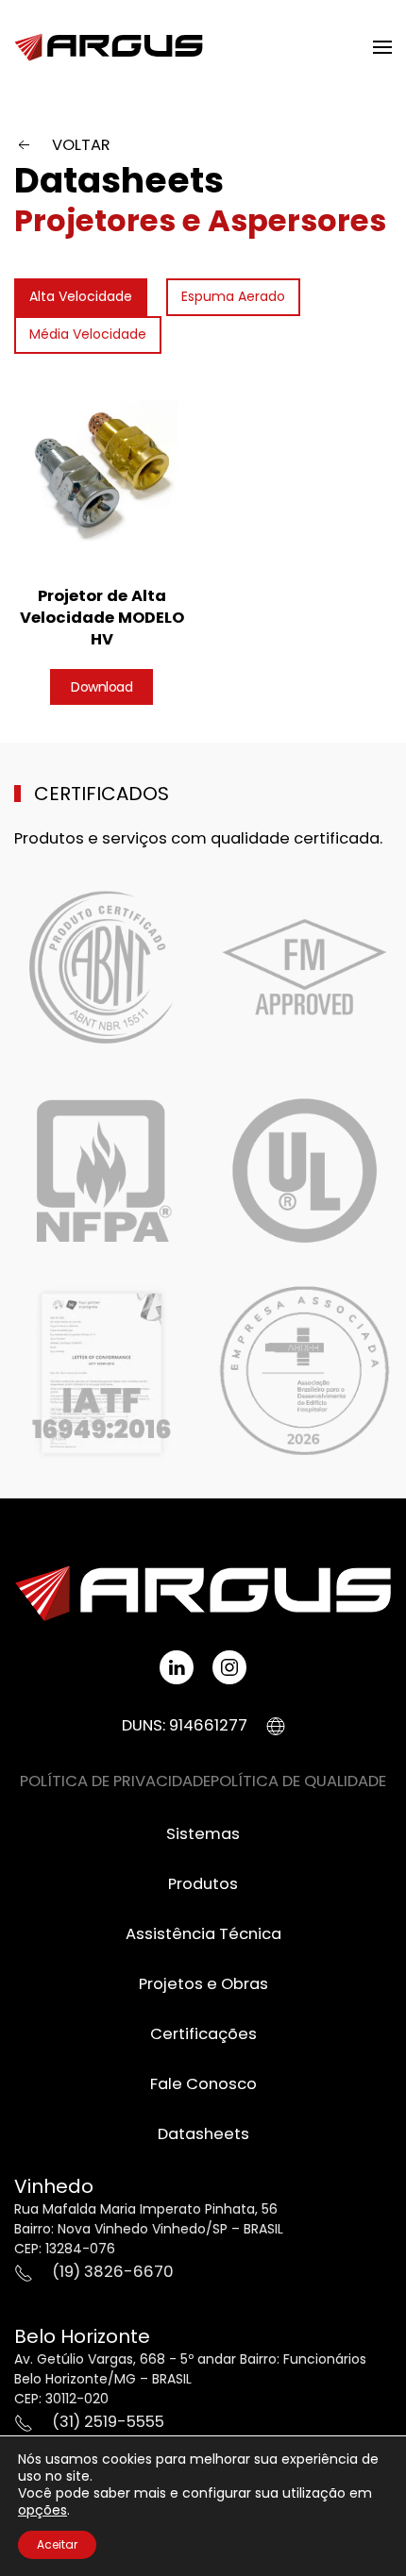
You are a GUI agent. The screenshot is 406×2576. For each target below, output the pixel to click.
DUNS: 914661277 (185, 1725)
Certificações (203, 2034)
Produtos (203, 1884)
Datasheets (119, 180)
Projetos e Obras (203, 1984)
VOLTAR (81, 145)
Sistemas (203, 1834)
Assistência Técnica (203, 1934)
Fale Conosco (203, 2084)
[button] (382, 47)
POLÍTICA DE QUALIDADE (298, 1781)
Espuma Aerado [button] (233, 296)
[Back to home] (109, 47)
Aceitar (57, 2544)
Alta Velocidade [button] (81, 296)
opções (42, 2510)
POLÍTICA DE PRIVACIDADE (115, 1781)
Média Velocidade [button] (88, 334)
